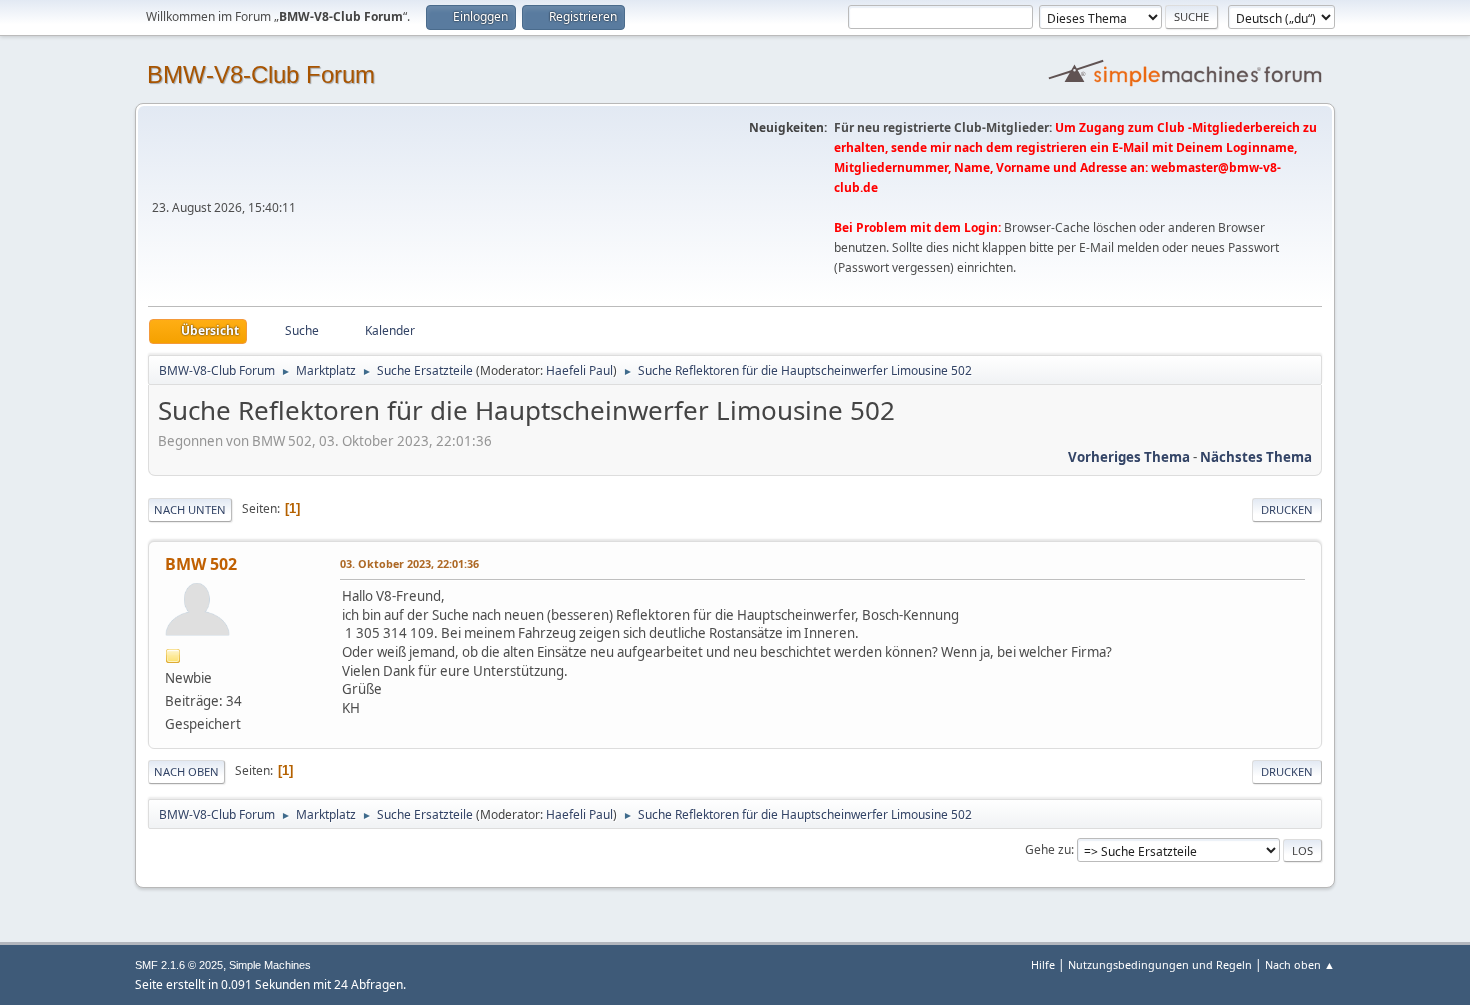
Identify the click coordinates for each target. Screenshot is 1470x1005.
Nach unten (190, 509)
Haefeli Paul (579, 370)
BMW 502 (201, 564)
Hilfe (1043, 964)
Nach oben (186, 771)
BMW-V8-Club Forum (261, 74)
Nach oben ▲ (1300, 964)
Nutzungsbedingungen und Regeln (1160, 964)
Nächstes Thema (1256, 457)
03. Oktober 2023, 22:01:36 (409, 563)
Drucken (1287, 509)
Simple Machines (270, 965)
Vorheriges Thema (1129, 457)
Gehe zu (1048, 849)
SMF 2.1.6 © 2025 (179, 965)
